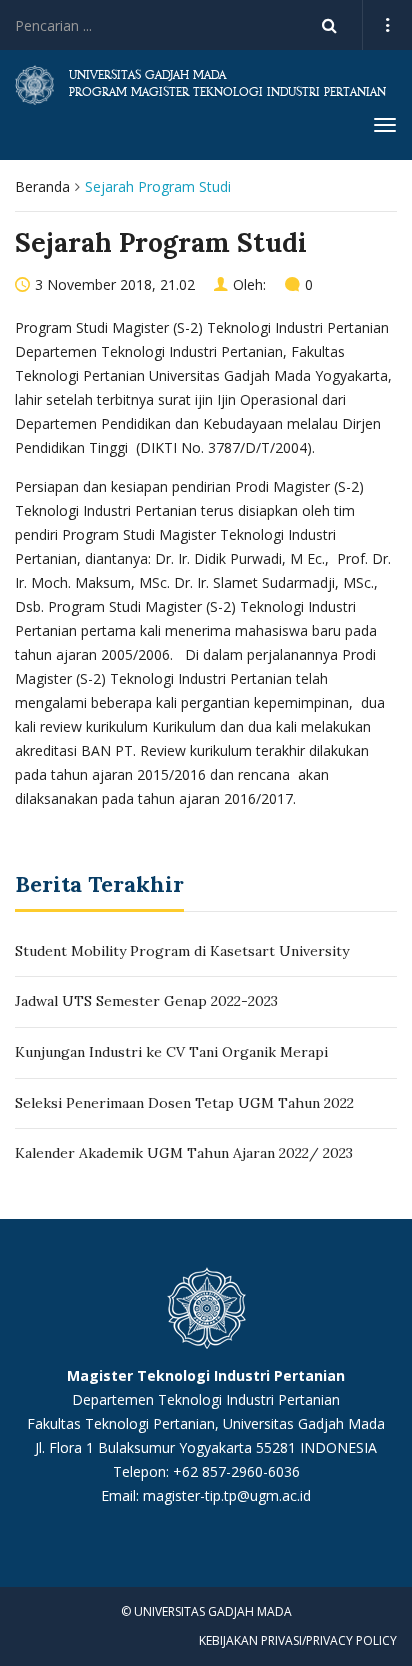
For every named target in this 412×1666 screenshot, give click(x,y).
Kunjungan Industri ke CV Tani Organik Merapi (171, 1052)
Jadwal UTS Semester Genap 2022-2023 (146, 1001)
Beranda (42, 186)
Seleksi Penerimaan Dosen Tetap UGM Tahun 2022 (184, 1103)
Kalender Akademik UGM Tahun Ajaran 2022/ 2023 (184, 1153)
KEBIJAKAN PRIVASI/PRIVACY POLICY (298, 1640)
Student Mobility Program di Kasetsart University (182, 951)
